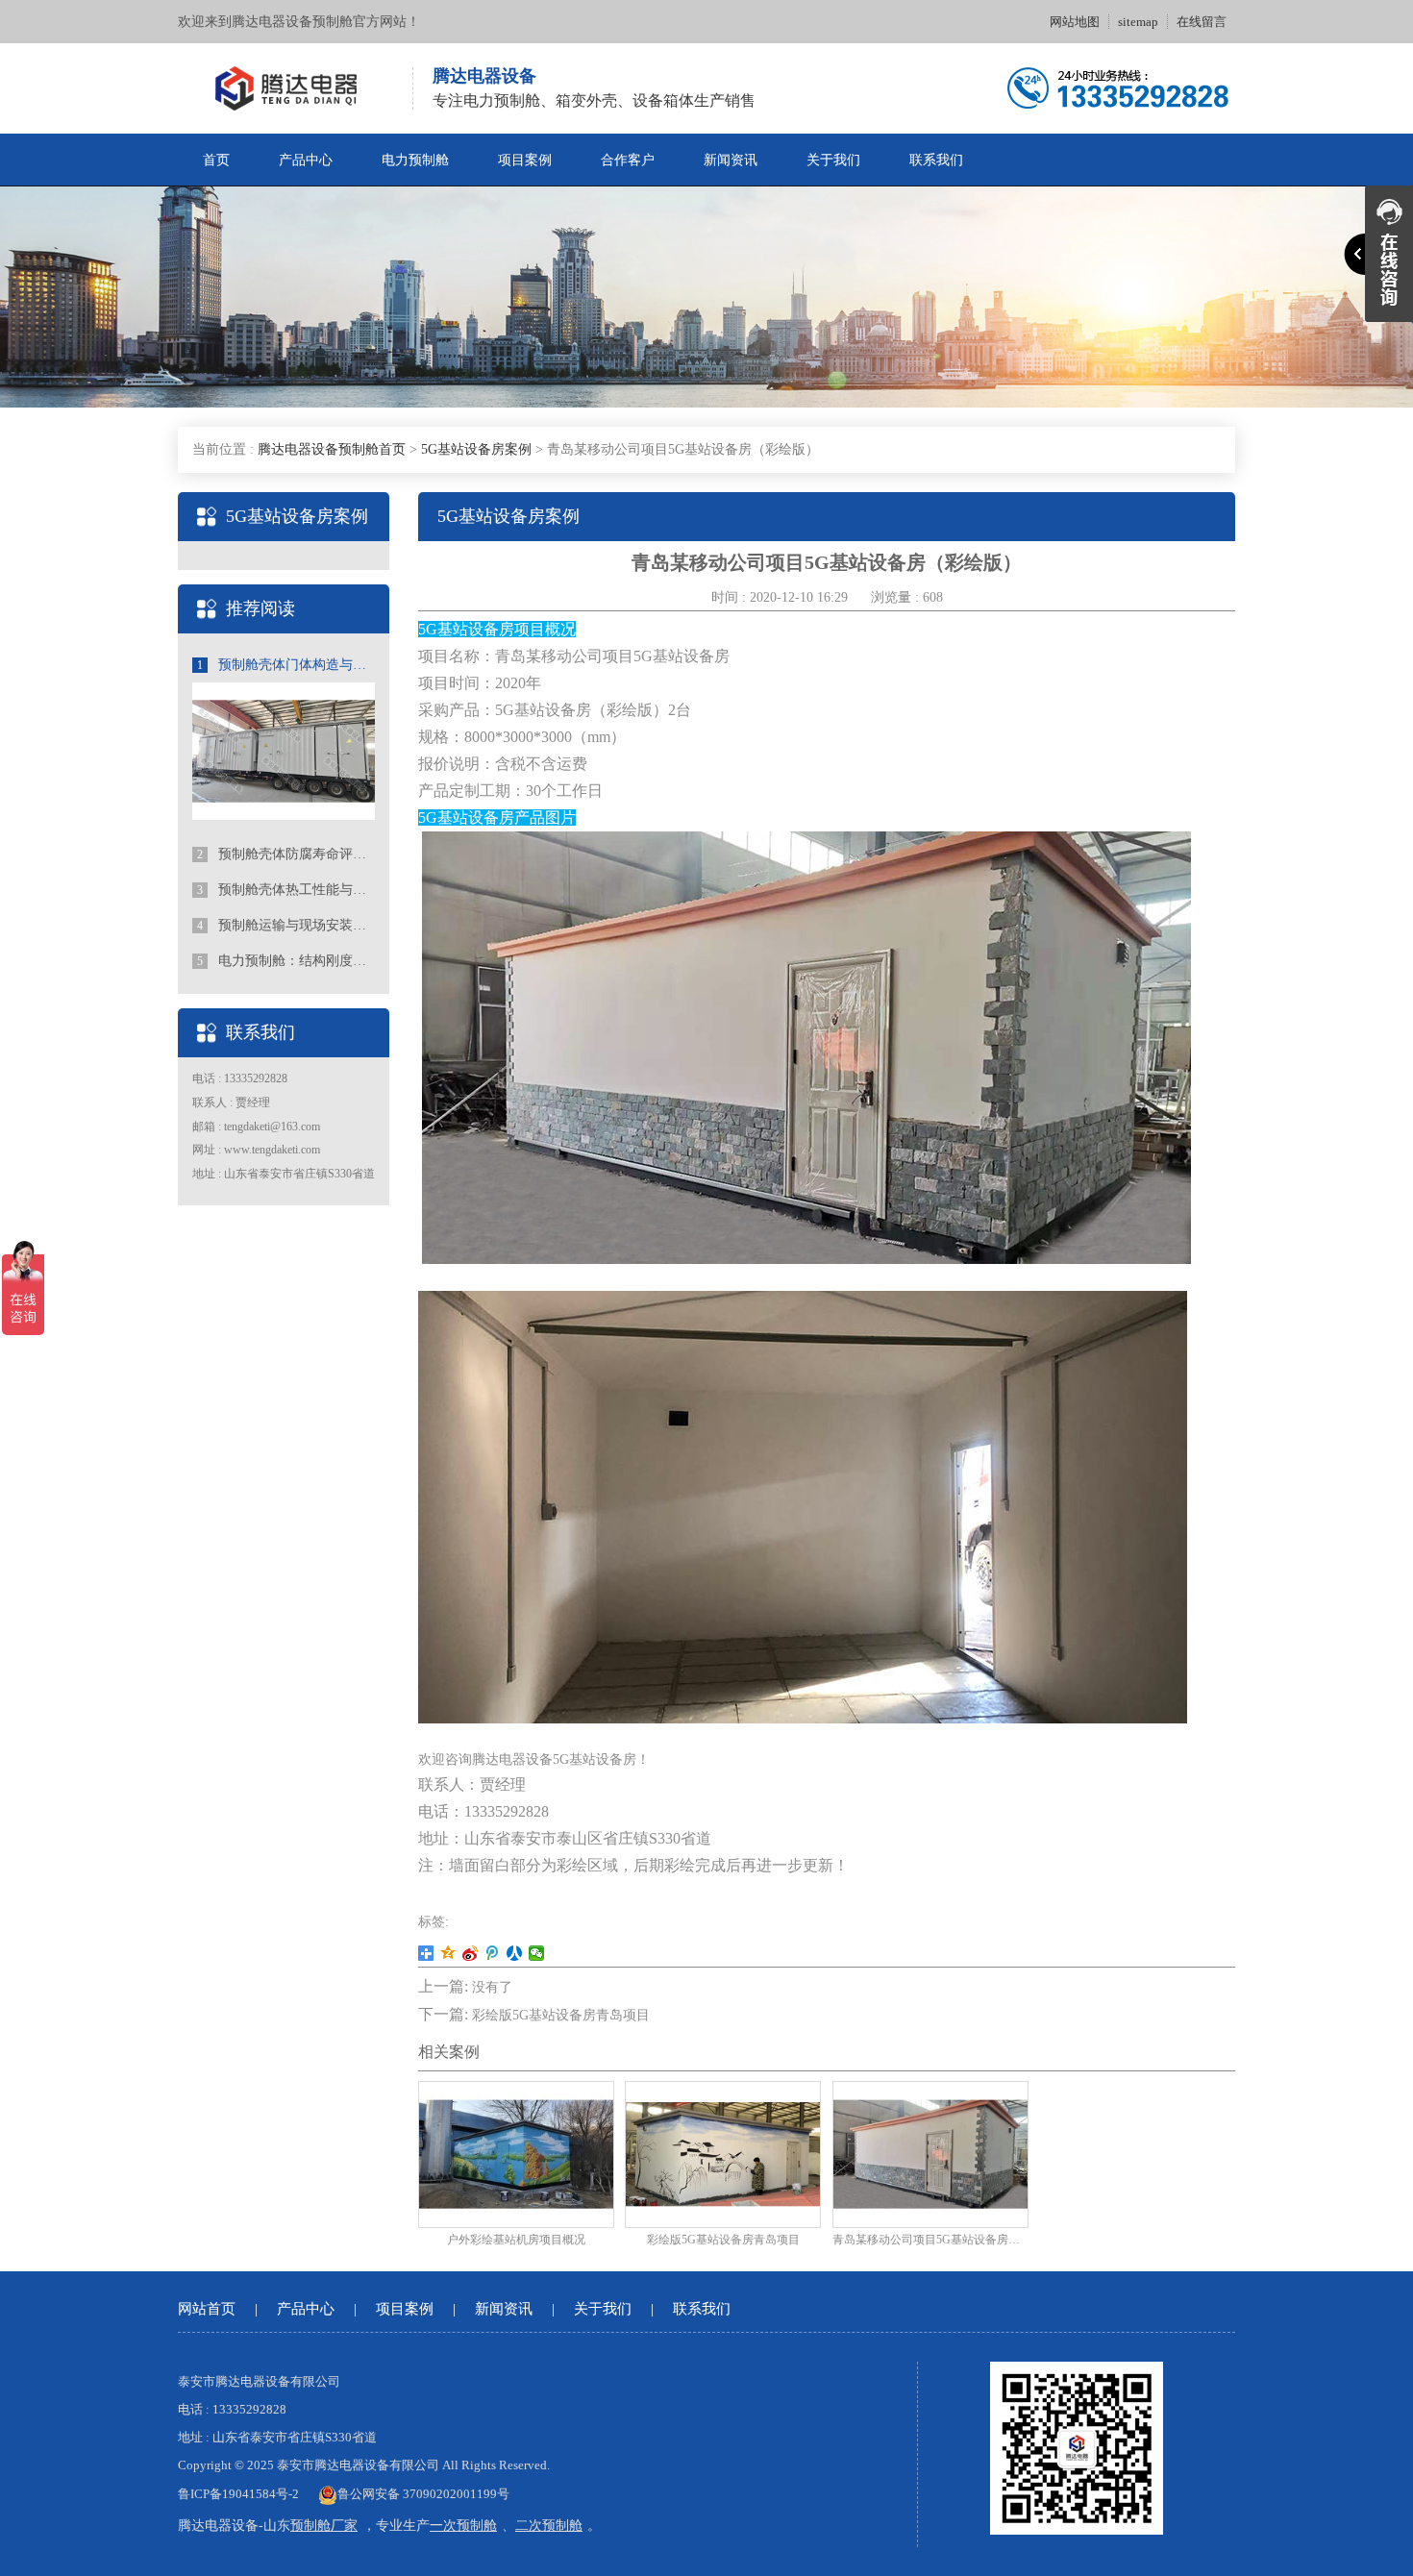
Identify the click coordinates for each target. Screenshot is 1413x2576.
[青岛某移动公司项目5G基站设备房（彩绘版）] (930, 2153)
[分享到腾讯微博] (493, 1953)
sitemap (1138, 22)
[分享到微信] (537, 1953)
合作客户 (628, 160)
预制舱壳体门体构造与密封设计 (286, 665)
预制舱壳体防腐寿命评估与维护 (286, 854)
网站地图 (1075, 22)
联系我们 (936, 160)
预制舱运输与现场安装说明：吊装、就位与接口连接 (286, 925)
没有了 (492, 1987)
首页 (216, 160)
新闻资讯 (731, 160)
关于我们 (833, 160)
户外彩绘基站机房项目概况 (516, 2240)
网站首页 (207, 2309)
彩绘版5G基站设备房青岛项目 (561, 2015)
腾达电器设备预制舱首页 (332, 449)
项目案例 (525, 160)
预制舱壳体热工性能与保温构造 (286, 890)
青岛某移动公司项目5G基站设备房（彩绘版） (930, 2240)
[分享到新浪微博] (471, 1953)
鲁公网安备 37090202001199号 (423, 2494)
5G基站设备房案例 (476, 449)
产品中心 (306, 160)
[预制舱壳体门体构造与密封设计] (284, 750)
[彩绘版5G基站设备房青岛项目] (723, 2153)
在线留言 (1202, 22)
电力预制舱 (415, 160)
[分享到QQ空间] (448, 1953)
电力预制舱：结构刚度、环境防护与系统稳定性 (286, 961)
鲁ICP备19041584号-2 (238, 2494)
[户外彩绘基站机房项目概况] (516, 2153)
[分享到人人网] (515, 1953)
